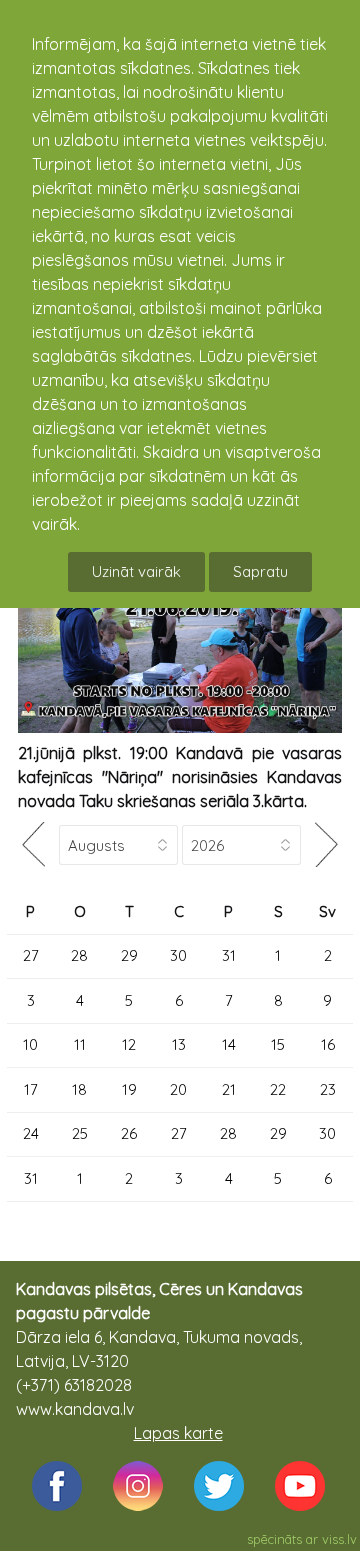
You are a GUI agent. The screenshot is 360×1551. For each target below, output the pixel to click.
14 (229, 1044)
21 (229, 1089)
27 (31, 955)
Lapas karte (178, 1433)
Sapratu (260, 571)
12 (129, 1044)
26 (129, 1133)
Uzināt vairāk (136, 571)
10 (30, 1044)
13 (179, 1044)
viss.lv (339, 1539)
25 (80, 1133)
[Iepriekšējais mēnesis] (33, 844)
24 (31, 1133)
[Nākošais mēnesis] (327, 844)
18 (79, 1089)
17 (31, 1089)
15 (278, 1044)
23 (328, 1089)
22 (278, 1089)
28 (79, 955)
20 (178, 1089)
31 (229, 955)
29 (129, 955)
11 (80, 1044)
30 (178, 955)
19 (129, 1089)
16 (328, 1044)
